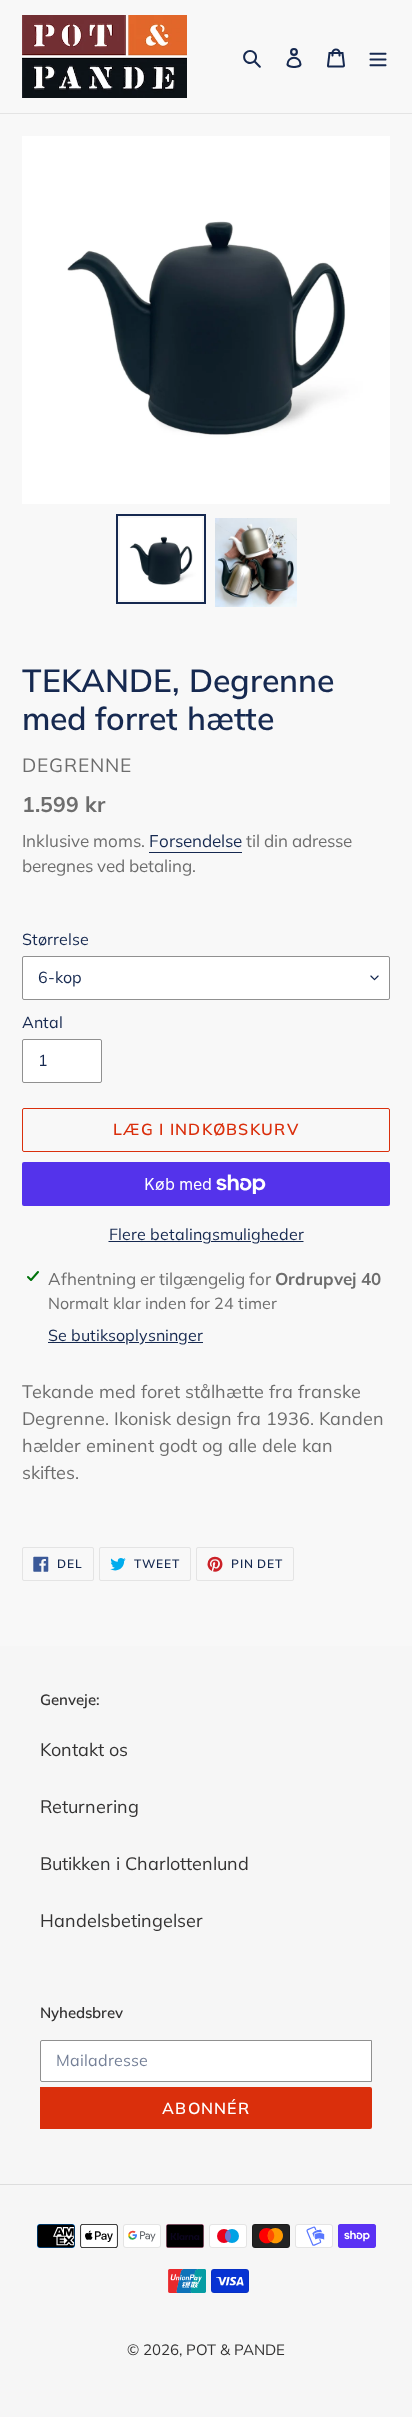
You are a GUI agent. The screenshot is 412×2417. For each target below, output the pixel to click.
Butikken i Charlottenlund (144, 1863)
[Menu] (378, 56)
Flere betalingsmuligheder (206, 1234)
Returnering (89, 1806)
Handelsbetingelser (121, 1920)
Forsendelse (195, 840)
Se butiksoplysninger (125, 1335)
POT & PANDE (235, 2349)
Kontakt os (84, 1749)
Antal (42, 1022)
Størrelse (55, 939)
